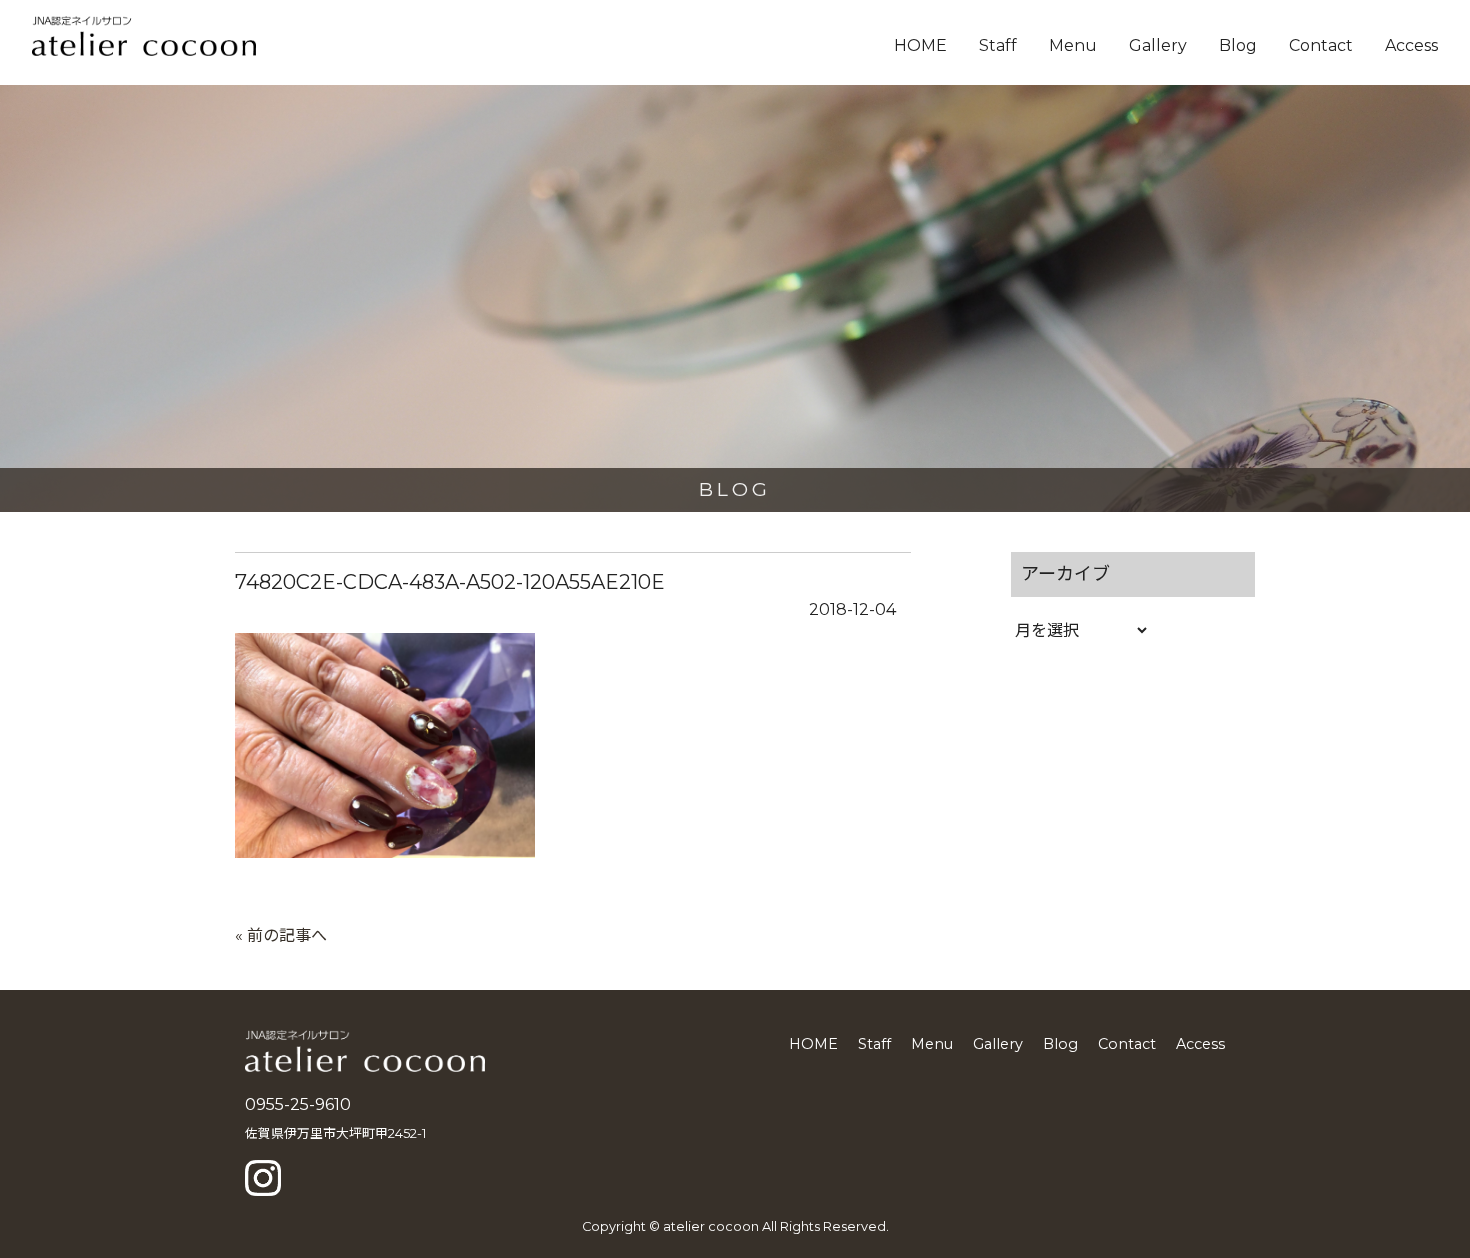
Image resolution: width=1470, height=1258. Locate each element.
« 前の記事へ (281, 935)
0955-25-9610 (298, 1104)
